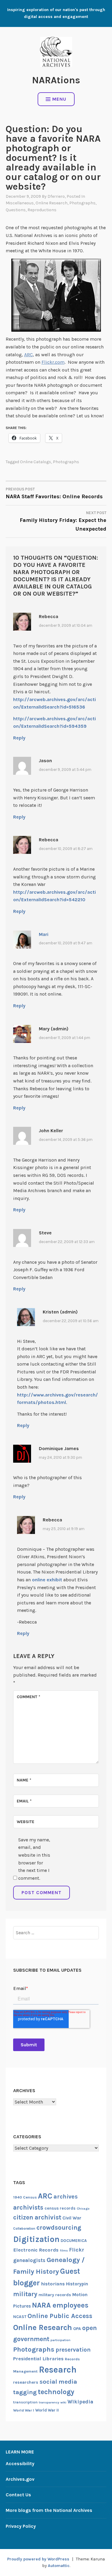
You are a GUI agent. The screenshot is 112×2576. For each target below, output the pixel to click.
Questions (16, 210)
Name (24, 1780)
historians (53, 2284)
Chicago (83, 2209)
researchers (26, 2382)
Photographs (82, 203)
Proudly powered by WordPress (38, 2559)
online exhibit (47, 1580)
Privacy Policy (21, 2526)
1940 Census (25, 2197)
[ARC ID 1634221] (56, 295)
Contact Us (18, 2495)
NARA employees (60, 2305)
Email (24, 1801)
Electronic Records (36, 2250)
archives (66, 2197)
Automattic (59, 2566)
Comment (29, 1697)
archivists (28, 2207)
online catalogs (36, 462)
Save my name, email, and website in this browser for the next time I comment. (34, 1859)
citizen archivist (37, 2217)
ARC (29, 355)
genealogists (29, 2260)
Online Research (52, 203)
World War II (47, 2410)
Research (58, 2370)
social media (58, 2382)
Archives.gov (20, 2479)
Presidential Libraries (38, 2359)
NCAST (20, 2317)
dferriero (56, 196)
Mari (44, 934)
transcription (25, 2402)
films (64, 2250)
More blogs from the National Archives (49, 2510)
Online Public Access (60, 2316)
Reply (19, 738)
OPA (77, 2329)
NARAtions (56, 80)
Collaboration (24, 2228)
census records (60, 2208)
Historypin (77, 2284)
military (25, 2294)
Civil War (72, 2218)
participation (60, 2340)
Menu (59, 99)
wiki (63, 2402)
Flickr (77, 2250)
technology (56, 2392)
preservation (73, 2350)
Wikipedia (80, 2402)
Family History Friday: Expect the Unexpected (63, 521)
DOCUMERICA (74, 2240)
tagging (25, 2392)
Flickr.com (53, 362)
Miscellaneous (20, 203)
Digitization (36, 2239)
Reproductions (42, 210)
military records (55, 2295)
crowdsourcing (59, 2228)
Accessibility (20, 2463)
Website (26, 1822)
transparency (49, 2402)
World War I (24, 2410)
